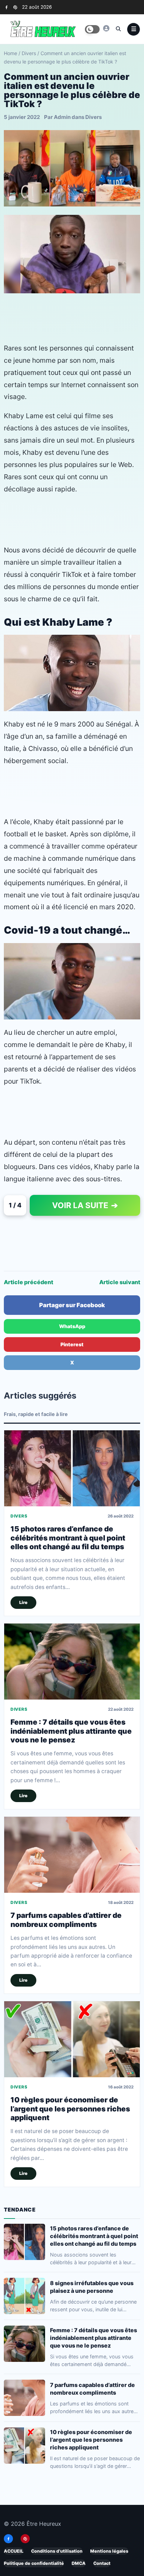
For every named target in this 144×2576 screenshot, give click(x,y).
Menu (134, 29)
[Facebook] (6, 7)
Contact (102, 2563)
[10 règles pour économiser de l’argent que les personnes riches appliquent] (72, 2039)
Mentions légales (109, 2551)
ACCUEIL (14, 2551)
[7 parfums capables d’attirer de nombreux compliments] (72, 1855)
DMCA (79, 2563)
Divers (29, 53)
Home (10, 53)
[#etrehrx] (106, 28)
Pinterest (72, 1344)
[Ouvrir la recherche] (118, 29)
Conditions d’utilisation (57, 2551)
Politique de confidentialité (34, 2563)
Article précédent (28, 1282)
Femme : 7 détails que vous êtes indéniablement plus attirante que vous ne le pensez (71, 1731)
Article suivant (120, 1282)
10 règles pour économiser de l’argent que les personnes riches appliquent (70, 2109)
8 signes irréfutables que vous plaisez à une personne (92, 2287)
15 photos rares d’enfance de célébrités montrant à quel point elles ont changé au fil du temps (68, 1538)
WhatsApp (72, 1326)
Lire (23, 1602)
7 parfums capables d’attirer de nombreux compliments (66, 1920)
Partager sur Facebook (72, 1305)
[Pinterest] (15, 7)
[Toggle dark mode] (92, 29)
